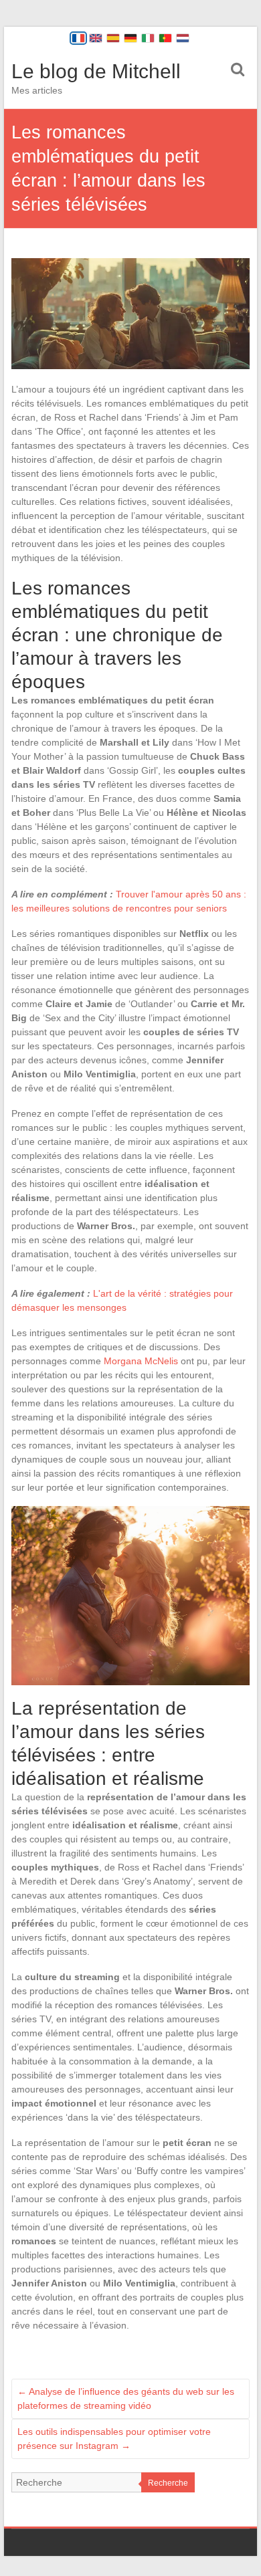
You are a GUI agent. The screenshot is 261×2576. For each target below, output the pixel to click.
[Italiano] (148, 38)
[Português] (165, 38)
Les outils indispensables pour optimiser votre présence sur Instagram (114, 2439)
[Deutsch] (130, 38)
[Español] (113, 38)
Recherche (168, 2483)
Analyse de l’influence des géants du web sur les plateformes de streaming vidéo (126, 2398)
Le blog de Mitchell (96, 71)
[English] (96, 38)
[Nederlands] (183, 38)
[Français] (78, 38)
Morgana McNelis (141, 1361)
